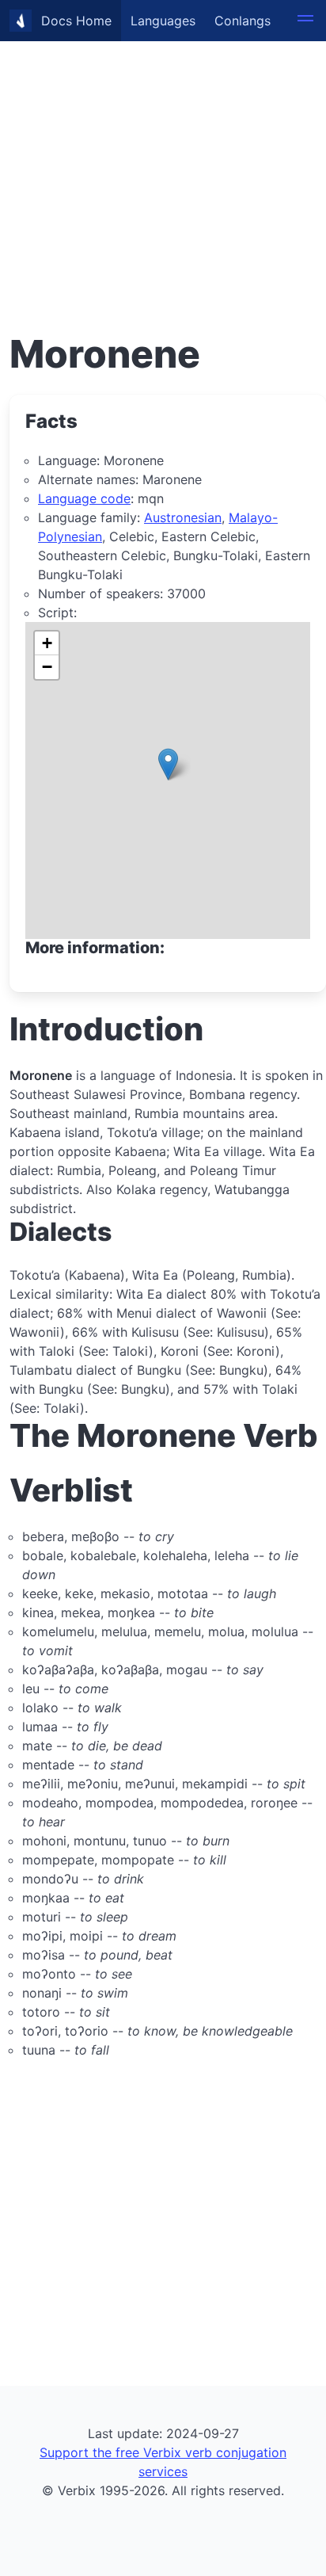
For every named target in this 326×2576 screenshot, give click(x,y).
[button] (305, 21)
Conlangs (243, 21)
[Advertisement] (163, 163)
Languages (163, 21)
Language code (84, 498)
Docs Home (76, 21)
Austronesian (183, 517)
